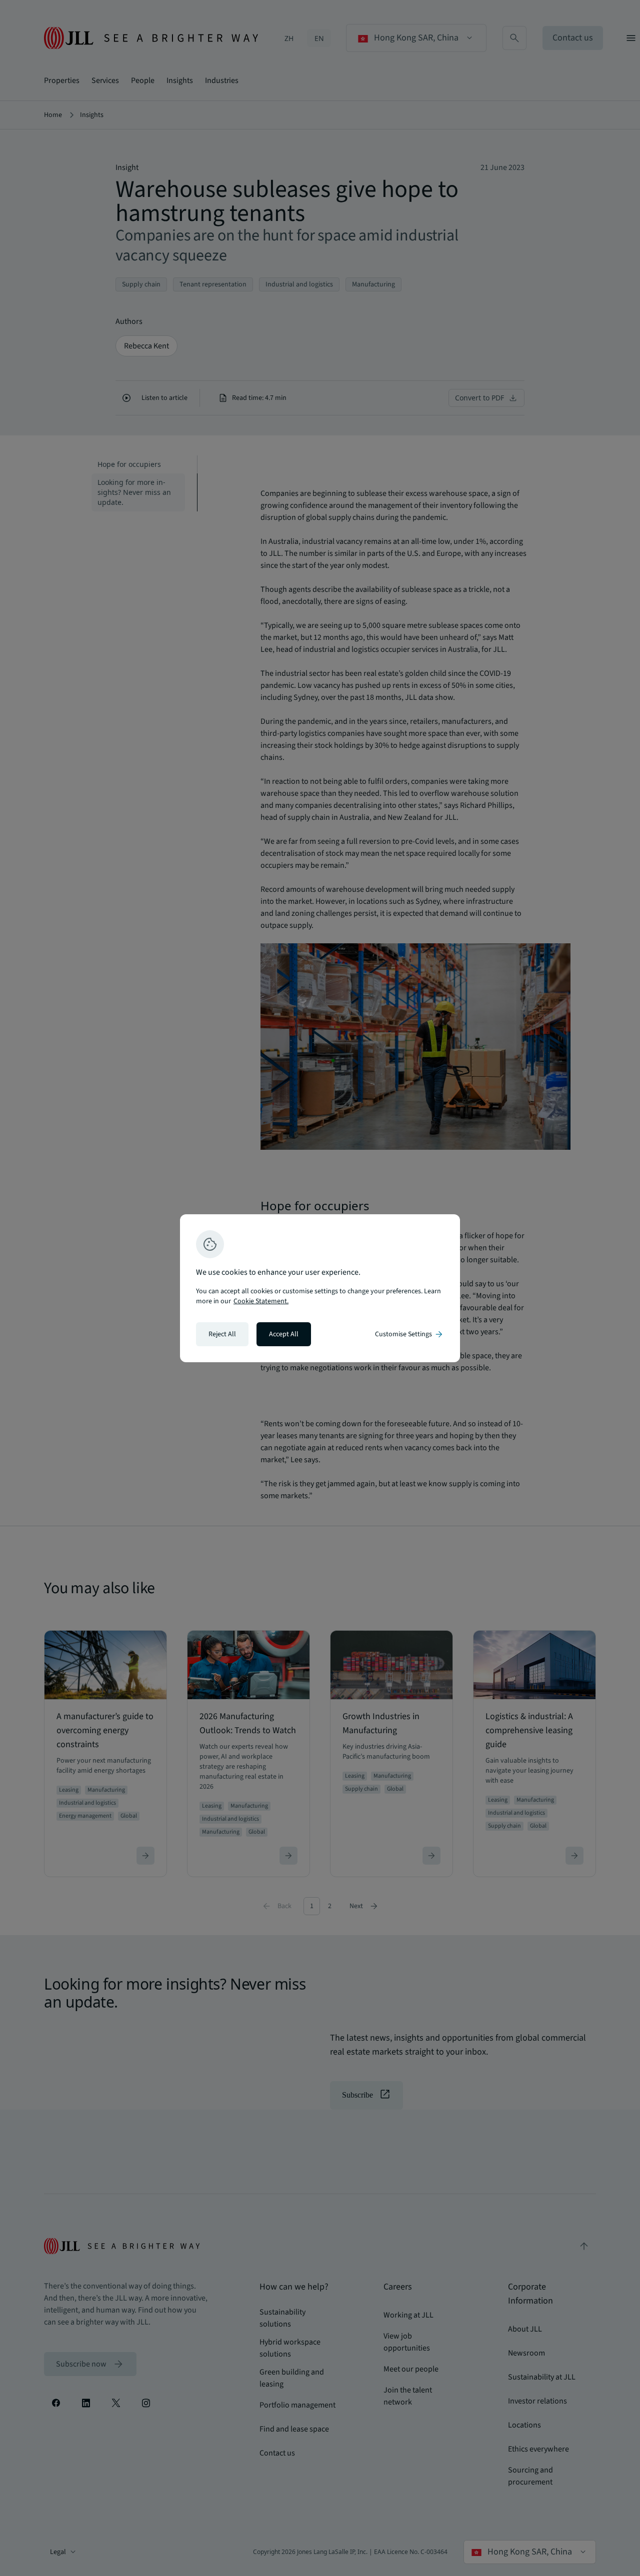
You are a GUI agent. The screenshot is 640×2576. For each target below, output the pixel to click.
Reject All (222, 1334)
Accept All (284, 1334)
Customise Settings (409, 1334)
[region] (320, 1288)
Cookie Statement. (261, 1301)
